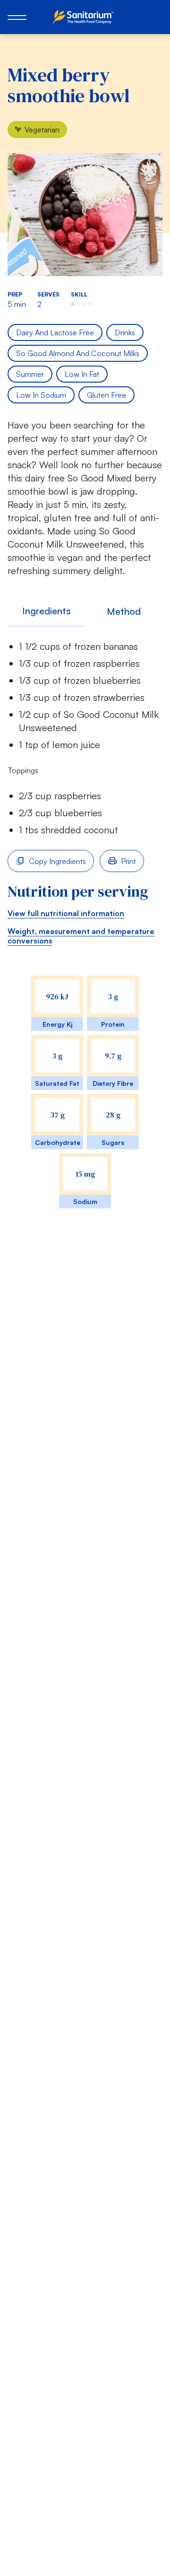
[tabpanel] (85, 934)
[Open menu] (17, 17)
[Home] (85, 17)
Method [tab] (124, 611)
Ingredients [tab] (47, 611)
